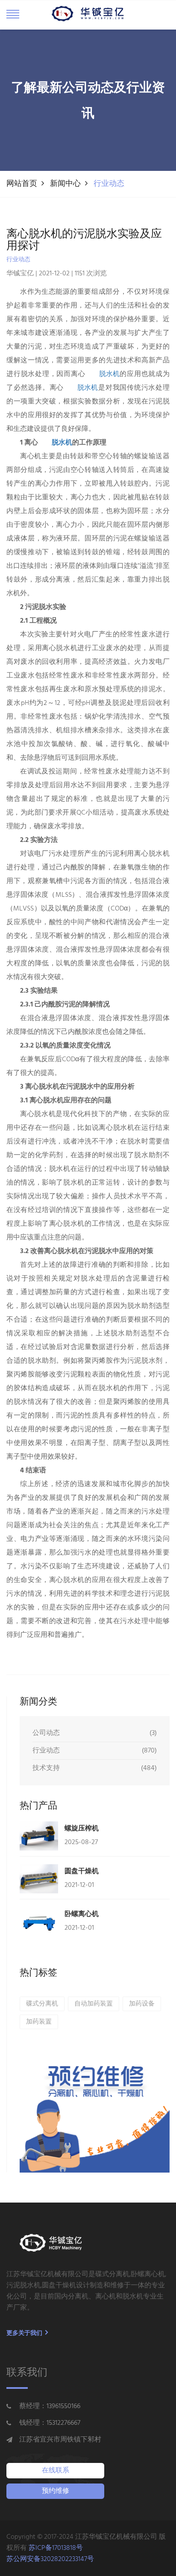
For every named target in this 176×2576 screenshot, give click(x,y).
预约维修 (56, 2491)
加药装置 (39, 2022)
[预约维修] (95, 2116)
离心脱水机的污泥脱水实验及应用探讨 (84, 240)
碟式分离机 (42, 2004)
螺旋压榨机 (82, 1828)
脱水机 (109, 374)
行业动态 (109, 184)
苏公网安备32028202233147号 (50, 2559)
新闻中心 (65, 184)
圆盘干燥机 (82, 1871)
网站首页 (22, 184)
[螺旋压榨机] (39, 1836)
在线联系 (56, 2471)
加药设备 (142, 2004)
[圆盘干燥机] (39, 1879)
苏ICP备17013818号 (56, 2548)
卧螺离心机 (82, 1914)
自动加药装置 (94, 2004)
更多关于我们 (25, 2333)
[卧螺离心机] (39, 1922)
